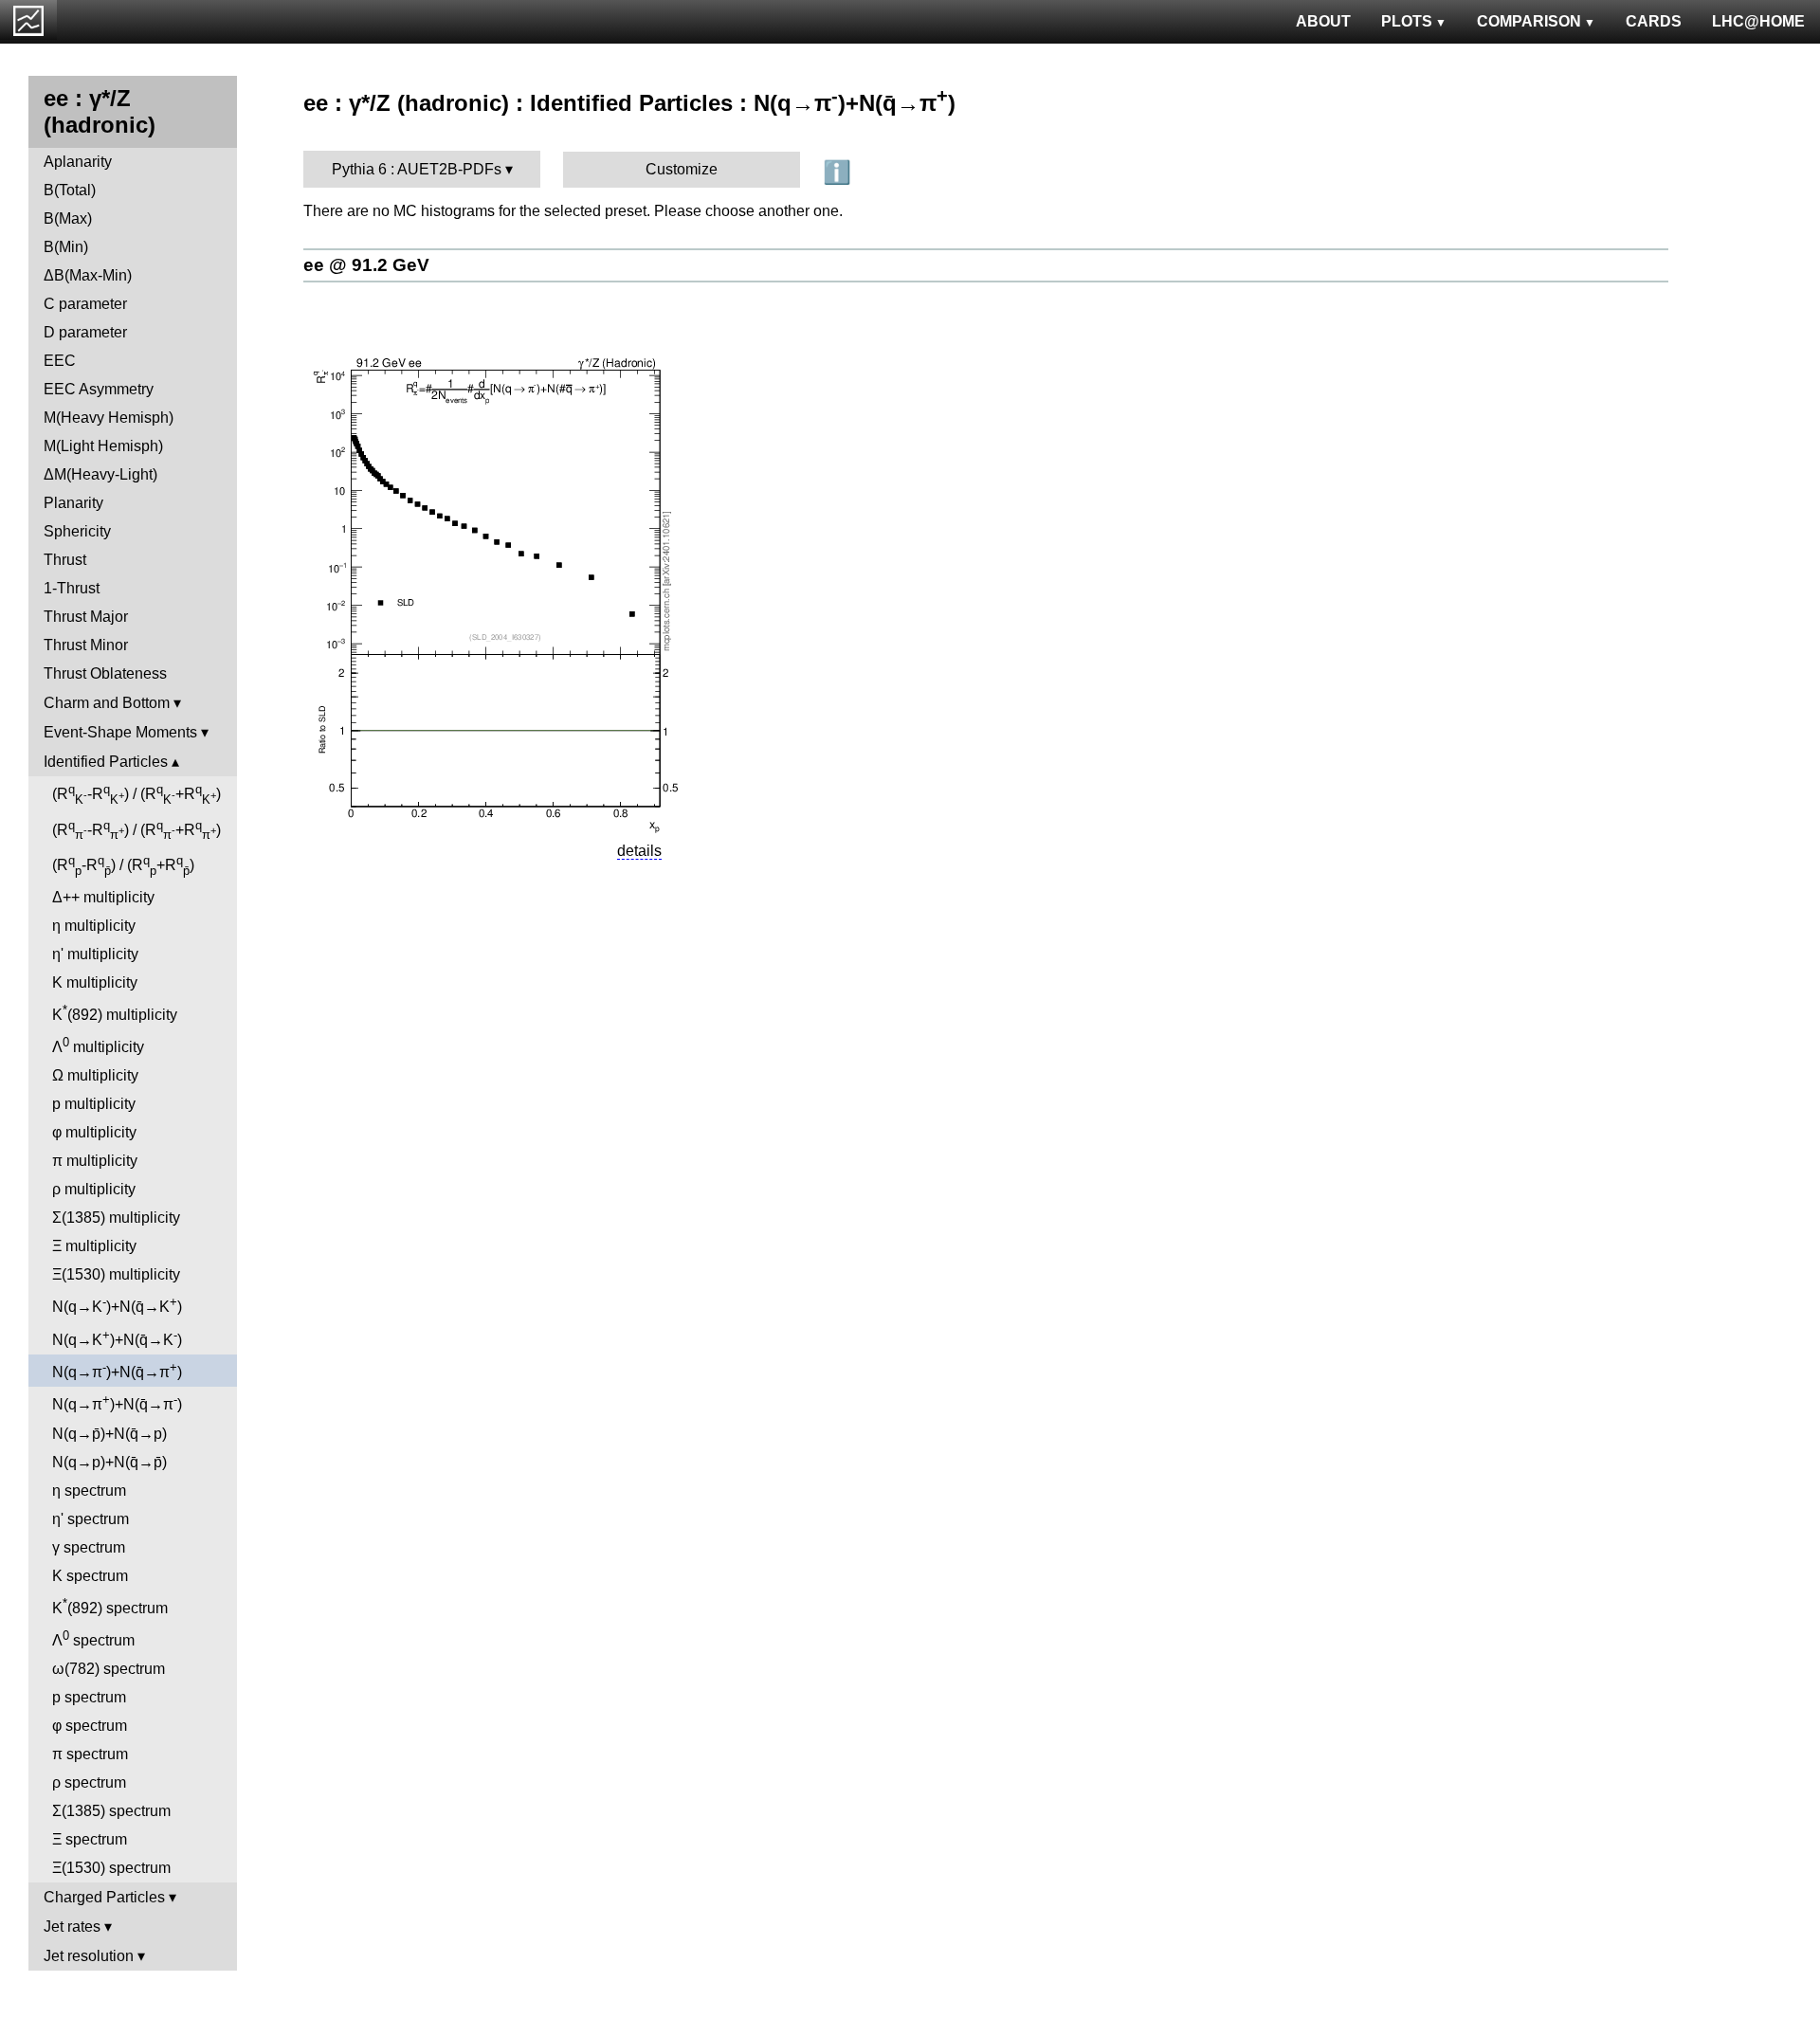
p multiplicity (94, 1104)
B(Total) (70, 190)
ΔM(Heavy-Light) (100, 474)
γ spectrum (89, 1547)
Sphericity (77, 531)
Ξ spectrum (90, 1839)
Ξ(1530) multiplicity (116, 1274)
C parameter (85, 304)
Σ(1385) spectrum (111, 1811)
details (639, 851)
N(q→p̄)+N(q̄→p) (109, 1434)
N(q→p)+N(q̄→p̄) (109, 1462)
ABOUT (1323, 21)
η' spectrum (91, 1519)
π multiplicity (95, 1161)
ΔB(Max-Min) (88, 275)
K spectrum (90, 1576)
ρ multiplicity (94, 1189)
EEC (60, 361)
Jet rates (72, 1927)
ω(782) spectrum (109, 1669)
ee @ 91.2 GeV (366, 265)
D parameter (85, 332)
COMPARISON (1529, 21)
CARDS (1654, 21)
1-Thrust (72, 588)
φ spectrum (90, 1726)
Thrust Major (86, 617)
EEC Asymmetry (99, 389)
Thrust (65, 560)
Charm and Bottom (107, 703)
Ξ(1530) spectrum (111, 1868)
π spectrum (90, 1754)
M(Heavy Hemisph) (109, 418)
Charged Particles (104, 1897)
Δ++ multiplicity (103, 897)
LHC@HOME (1758, 21)
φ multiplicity (94, 1132)
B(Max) (68, 218)
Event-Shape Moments (120, 732)
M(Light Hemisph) (103, 446)
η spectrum (89, 1491)
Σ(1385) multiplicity (116, 1218)
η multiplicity (94, 926)
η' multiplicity (95, 954)
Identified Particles (106, 762)
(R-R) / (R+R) (136, 794)
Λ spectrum (93, 1638)
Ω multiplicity (95, 1075)
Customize (682, 169)
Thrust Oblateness (105, 673)
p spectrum (89, 1697)
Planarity (73, 503)
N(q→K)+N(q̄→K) (117, 1305)
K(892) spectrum (110, 1606)
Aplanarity (78, 162)
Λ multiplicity (98, 1045)
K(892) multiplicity (115, 1013)
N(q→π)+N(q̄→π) (117, 1370)
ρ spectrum (89, 1782)
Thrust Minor (86, 645)
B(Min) (66, 247)
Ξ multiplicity (94, 1246)
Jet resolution (89, 1956)
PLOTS (1407, 21)
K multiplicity (95, 982)
